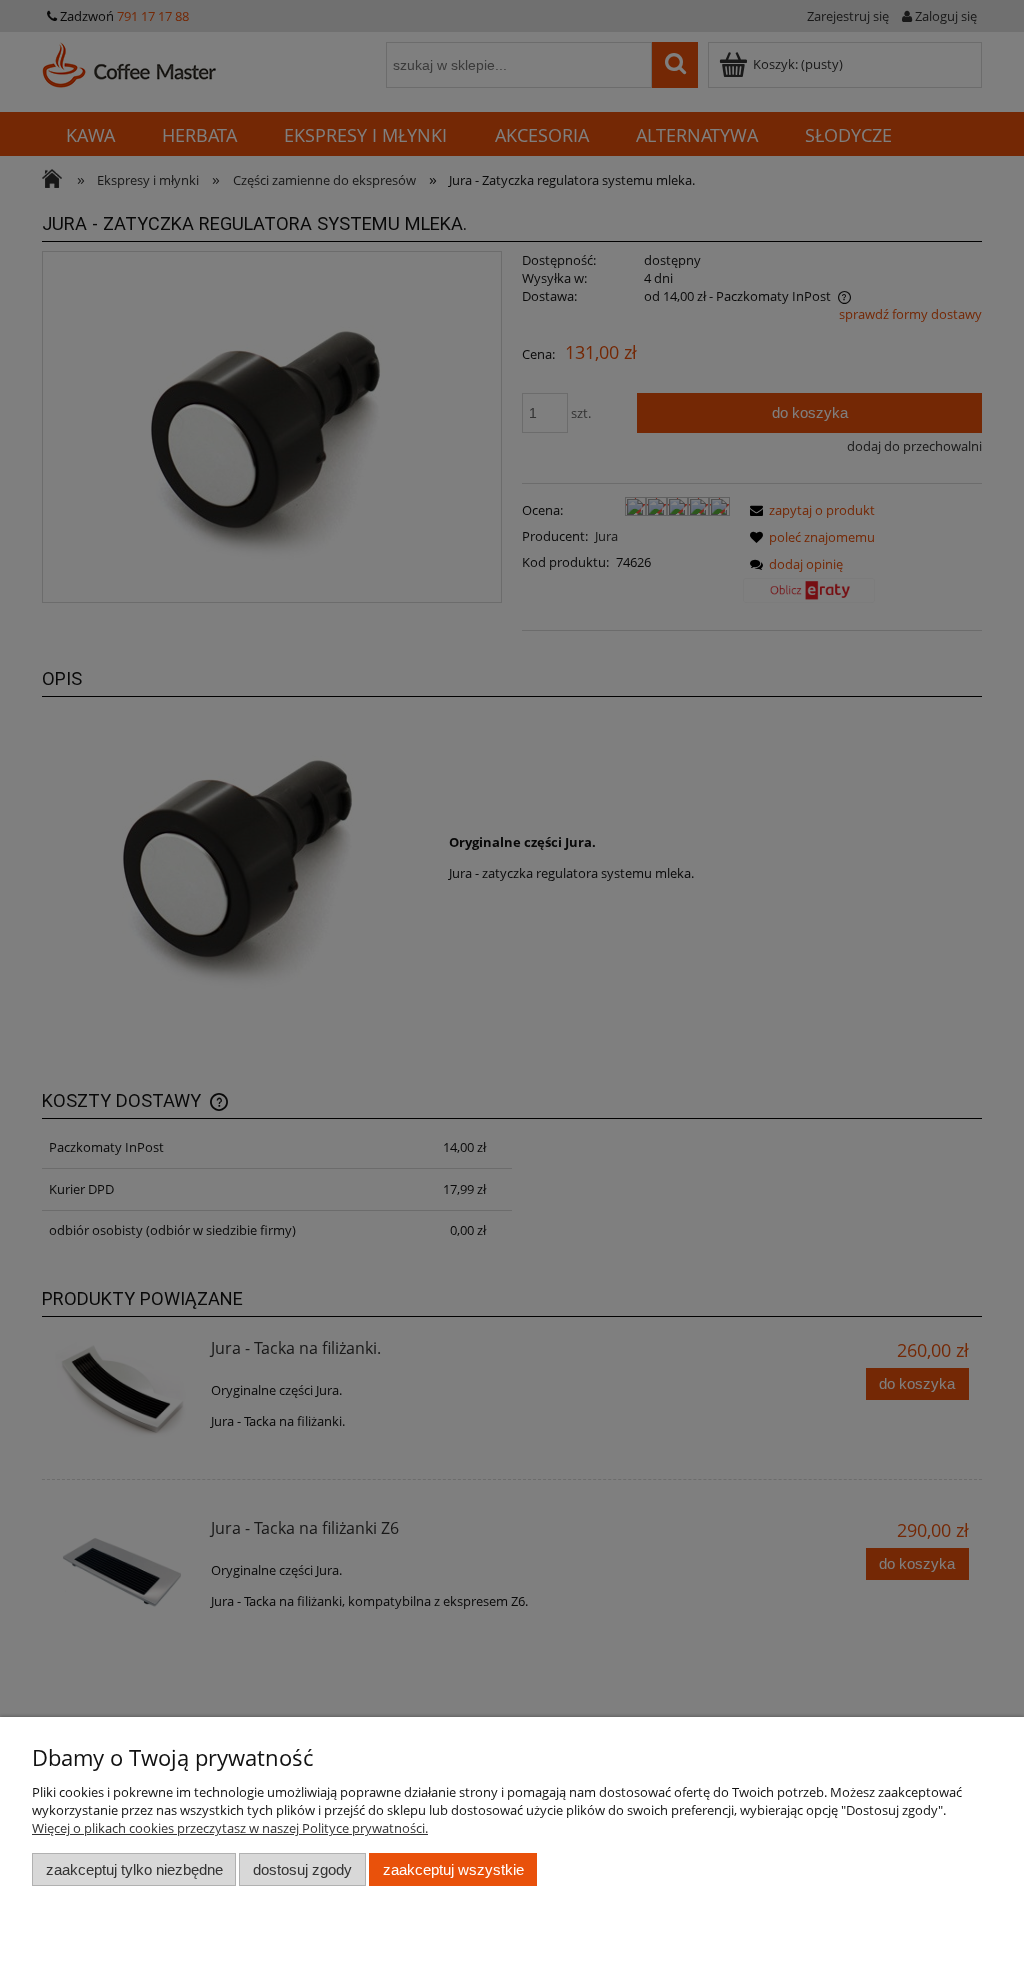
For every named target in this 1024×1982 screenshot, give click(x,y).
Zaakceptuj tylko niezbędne (134, 1869)
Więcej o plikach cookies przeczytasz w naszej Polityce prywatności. (230, 1828)
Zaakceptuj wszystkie (453, 1869)
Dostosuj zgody (302, 1869)
